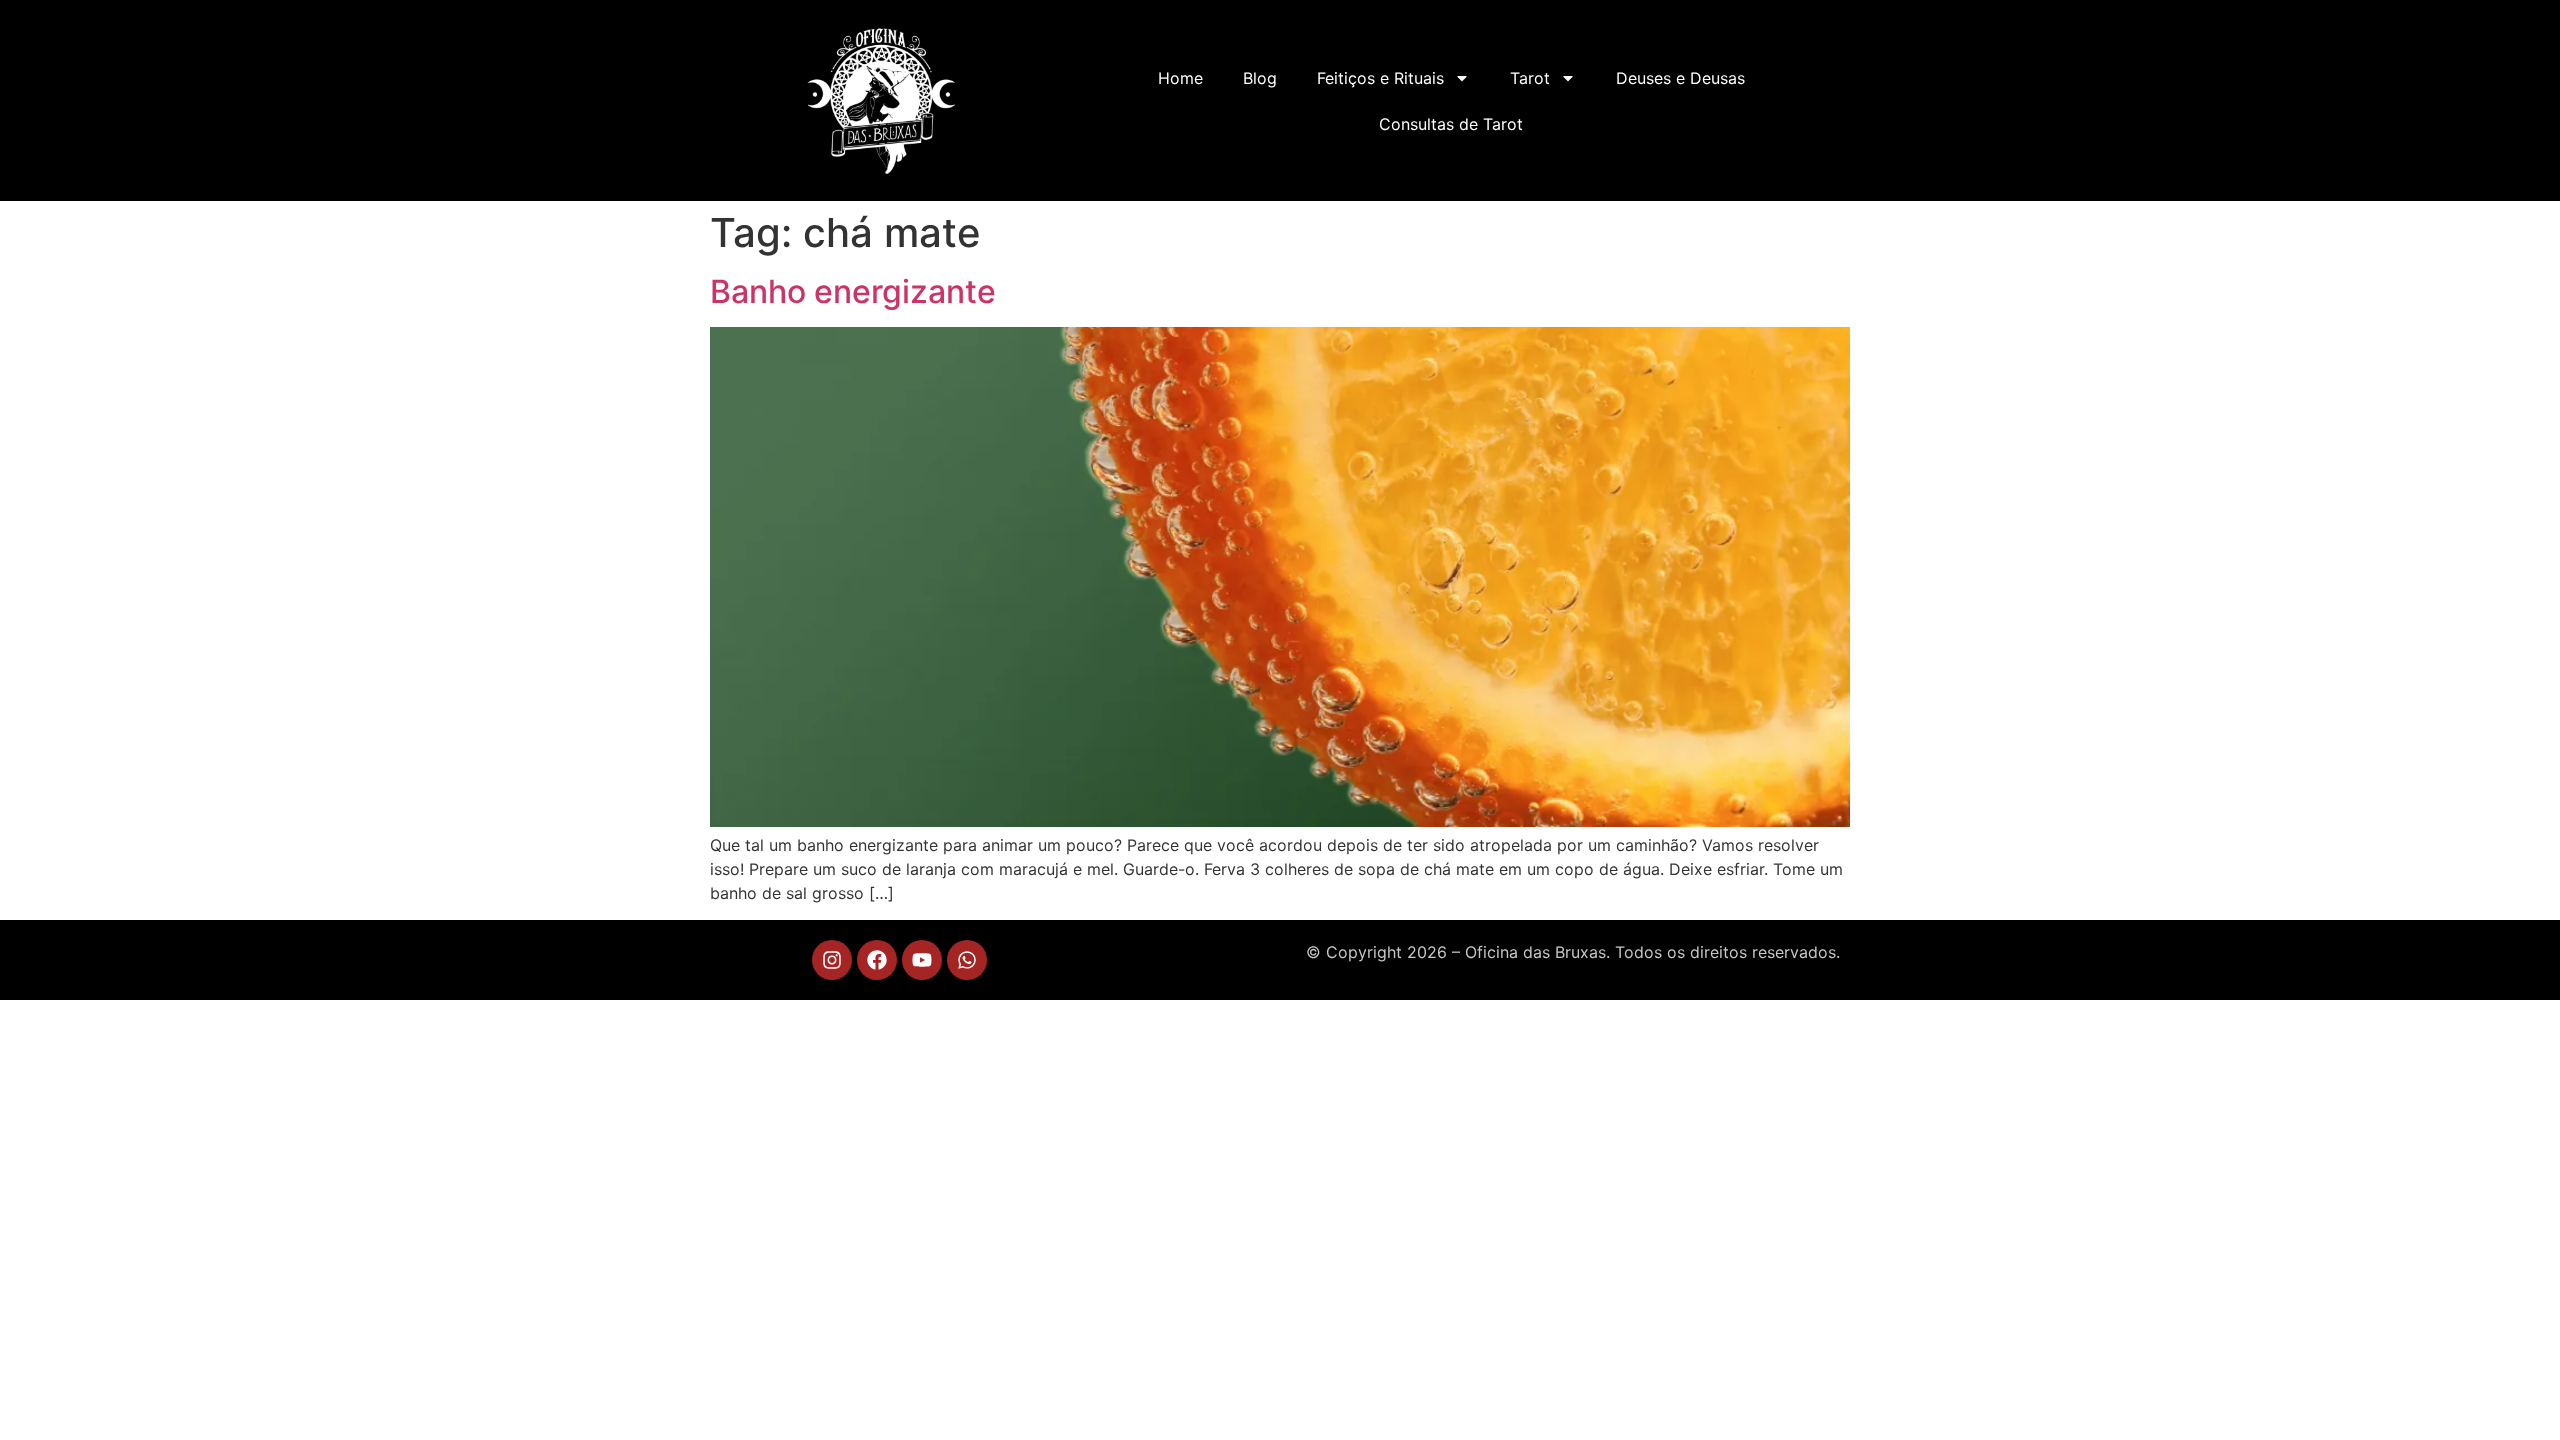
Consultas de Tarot (1451, 124)
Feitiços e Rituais (1380, 78)
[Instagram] (832, 960)
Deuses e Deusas (1680, 78)
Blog (1260, 78)
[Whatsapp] (967, 960)
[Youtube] (922, 960)
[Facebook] (877, 960)
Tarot (1530, 78)
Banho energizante (853, 291)
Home (1180, 78)
